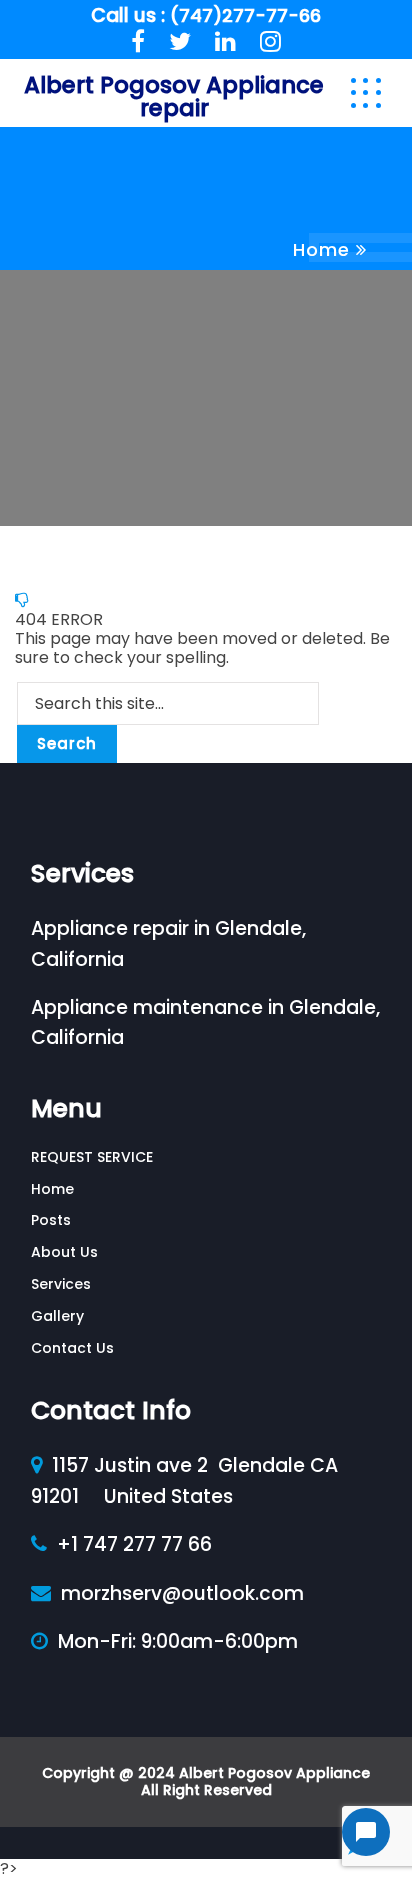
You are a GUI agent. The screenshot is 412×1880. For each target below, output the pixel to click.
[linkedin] (225, 42)
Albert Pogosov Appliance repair (174, 96)
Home (321, 249)
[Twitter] (180, 42)
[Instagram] (270, 42)
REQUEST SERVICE (92, 1157)
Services (61, 1284)
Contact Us (72, 1348)
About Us (64, 1252)
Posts (51, 1220)
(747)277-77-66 (245, 15)
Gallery (57, 1316)
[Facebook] (138, 42)
